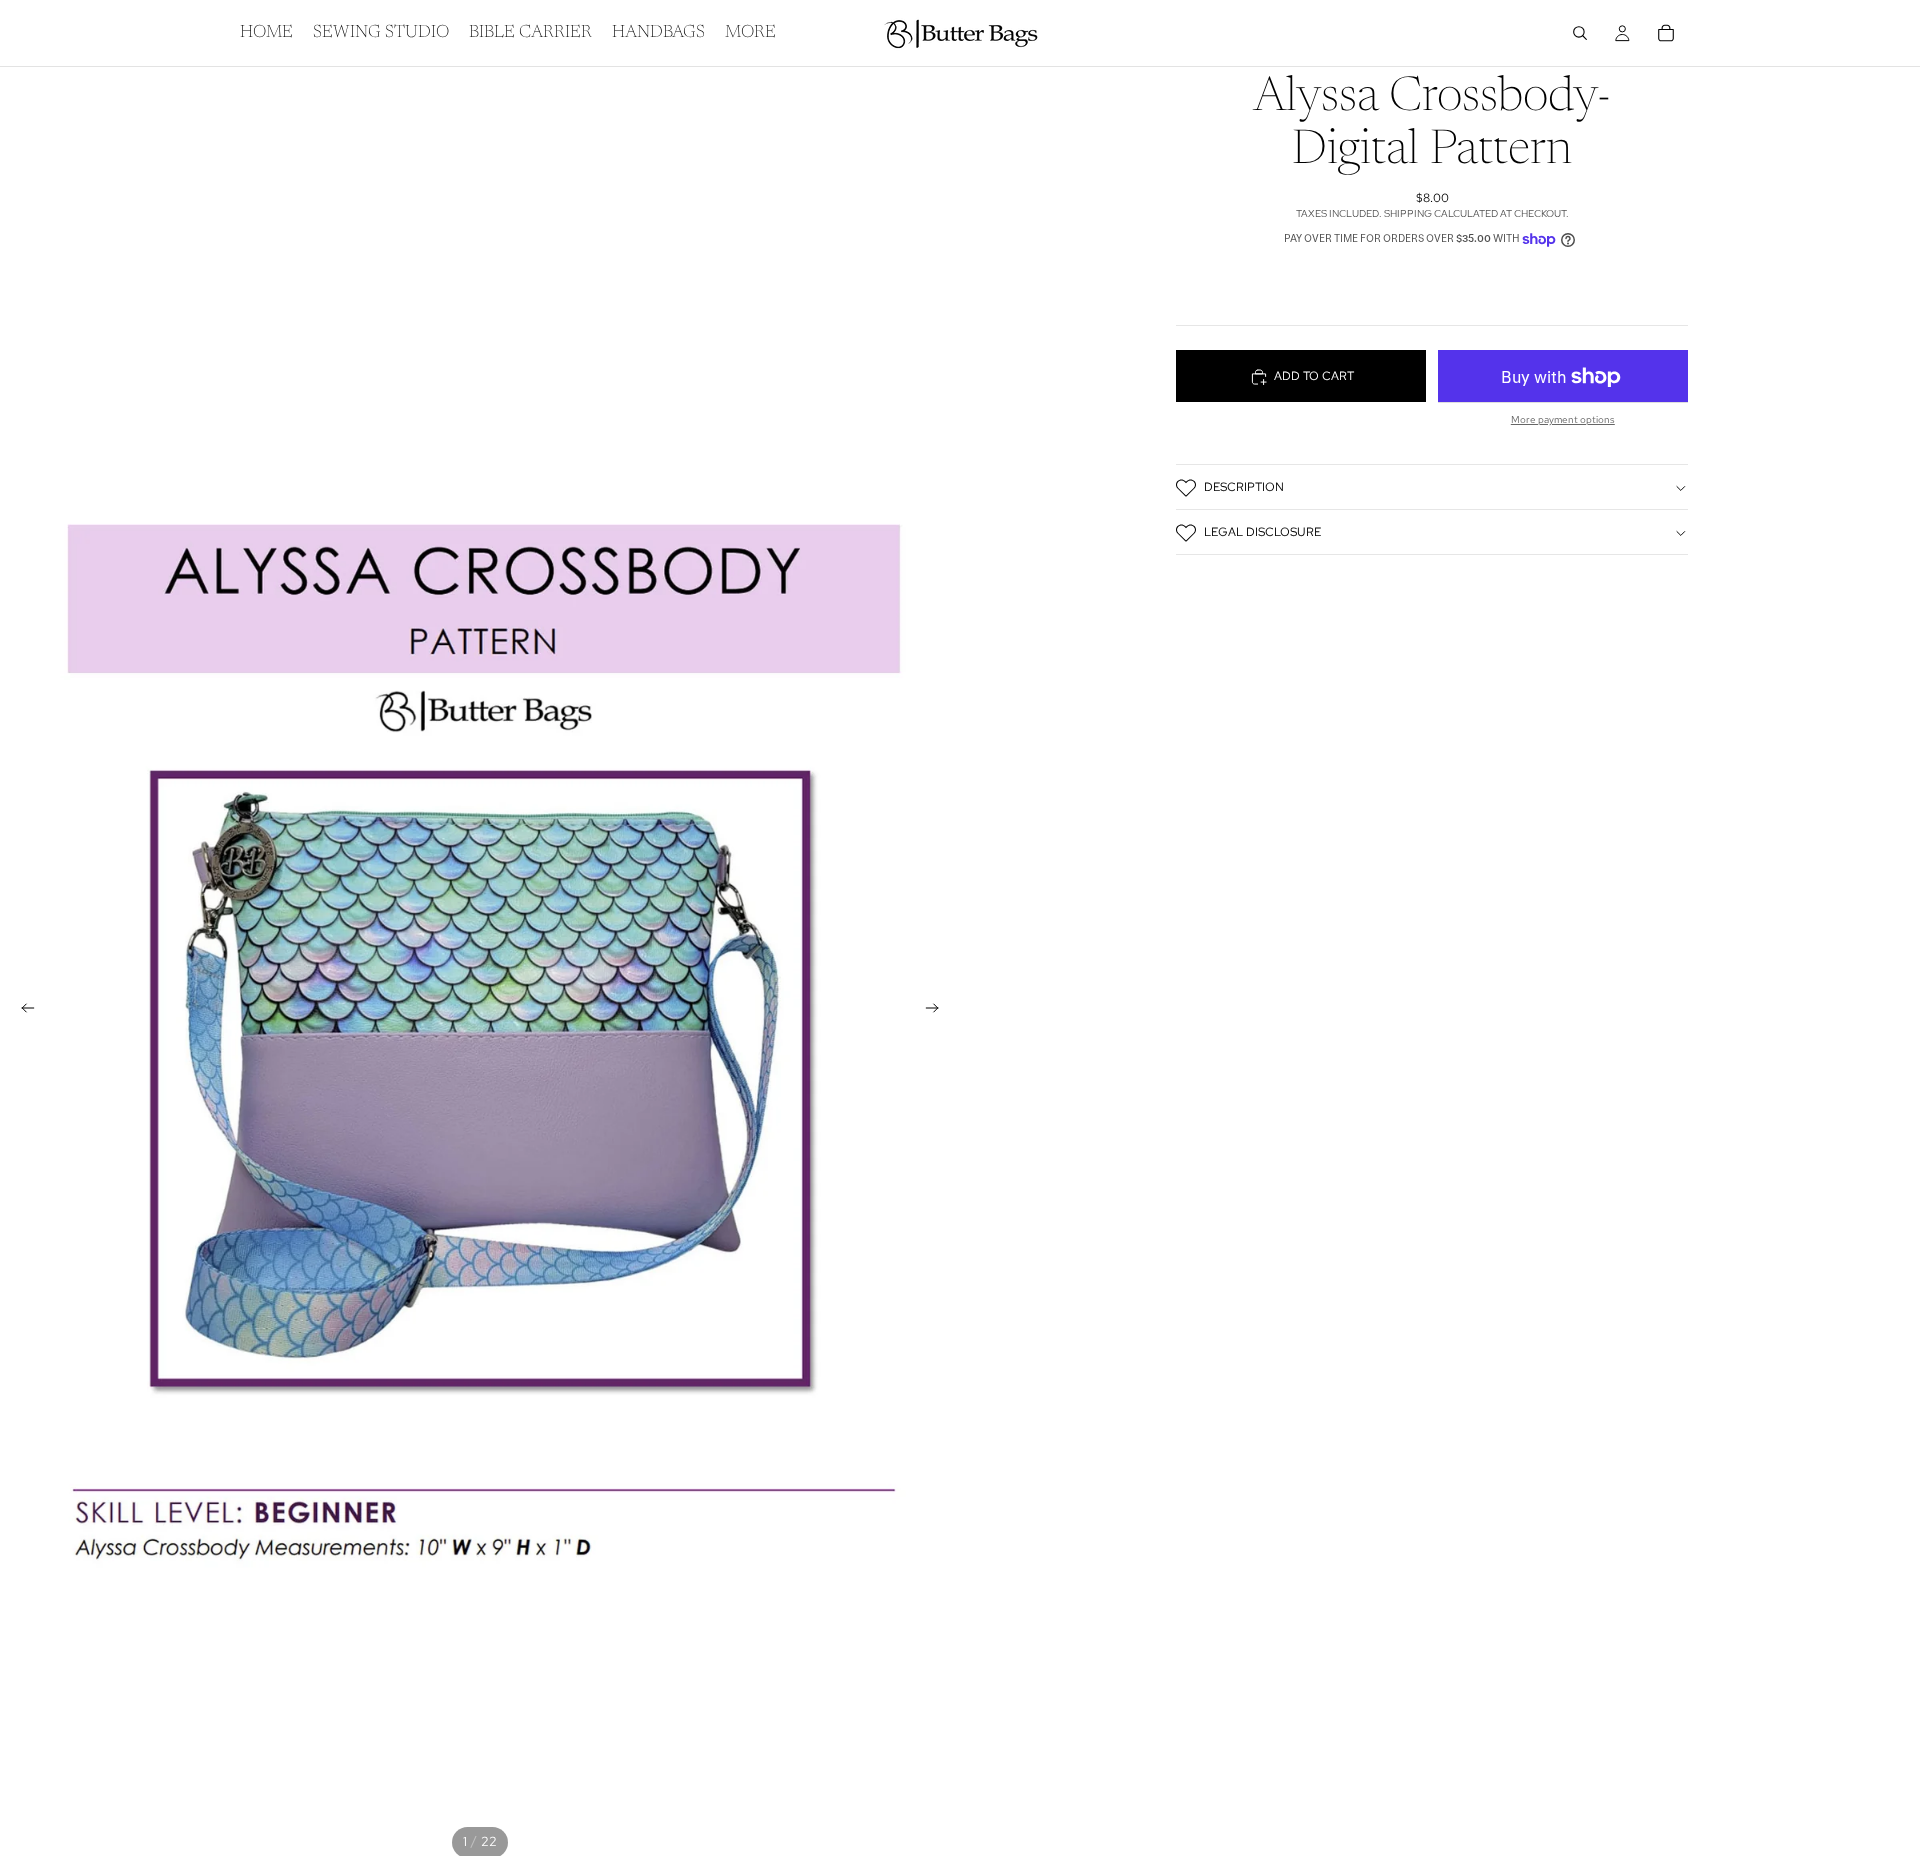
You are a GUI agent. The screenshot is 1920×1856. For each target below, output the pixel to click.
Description (1244, 488)
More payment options (1563, 420)
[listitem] (750, 33)
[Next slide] (938, 1011)
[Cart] (1666, 33)
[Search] (1580, 33)
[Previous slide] (22, 1011)
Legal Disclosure (1262, 533)
